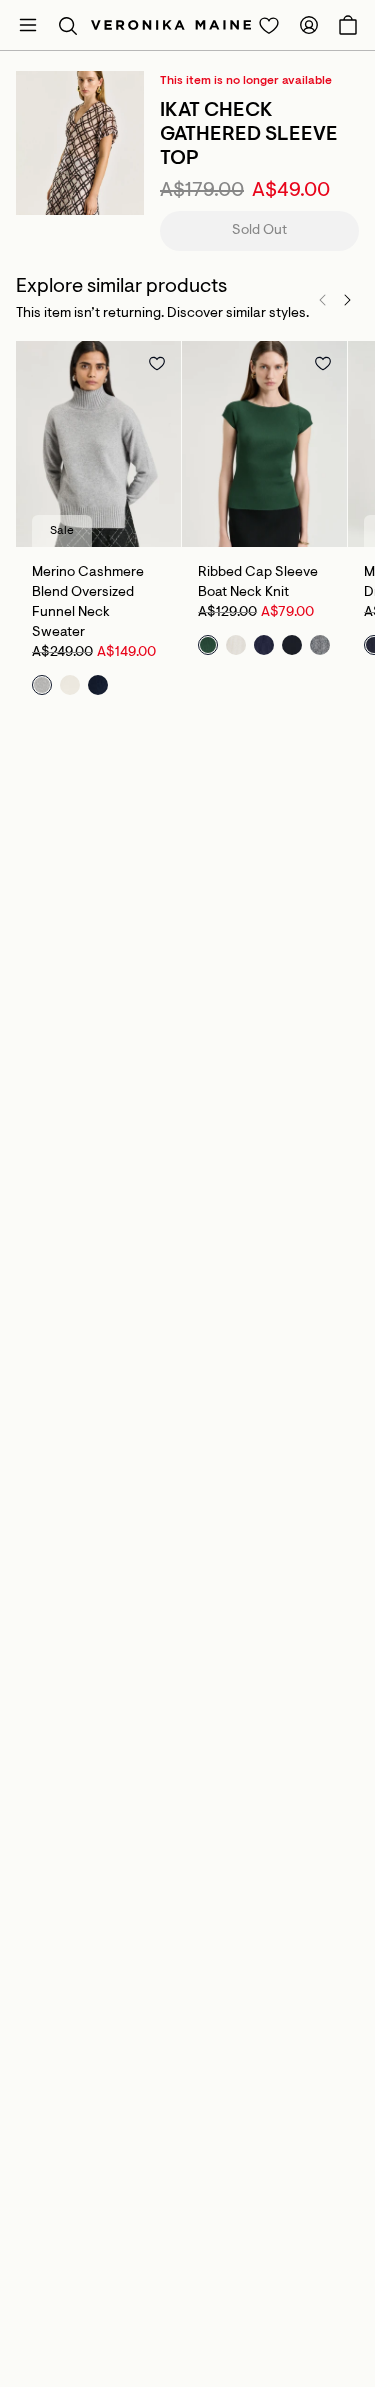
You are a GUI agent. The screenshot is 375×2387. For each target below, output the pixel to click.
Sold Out (259, 231)
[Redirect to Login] (269, 25)
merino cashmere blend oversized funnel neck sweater (88, 603)
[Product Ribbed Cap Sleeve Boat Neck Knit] (264, 444)
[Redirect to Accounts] (309, 25)
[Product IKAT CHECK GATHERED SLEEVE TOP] (80, 143)
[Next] (347, 300)
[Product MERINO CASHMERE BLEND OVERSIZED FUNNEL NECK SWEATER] (98, 444)
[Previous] (323, 300)
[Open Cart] (348, 25)
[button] (68, 25)
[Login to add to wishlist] (157, 363)
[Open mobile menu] (28, 25)
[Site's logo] (171, 25)
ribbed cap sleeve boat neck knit (258, 583)
